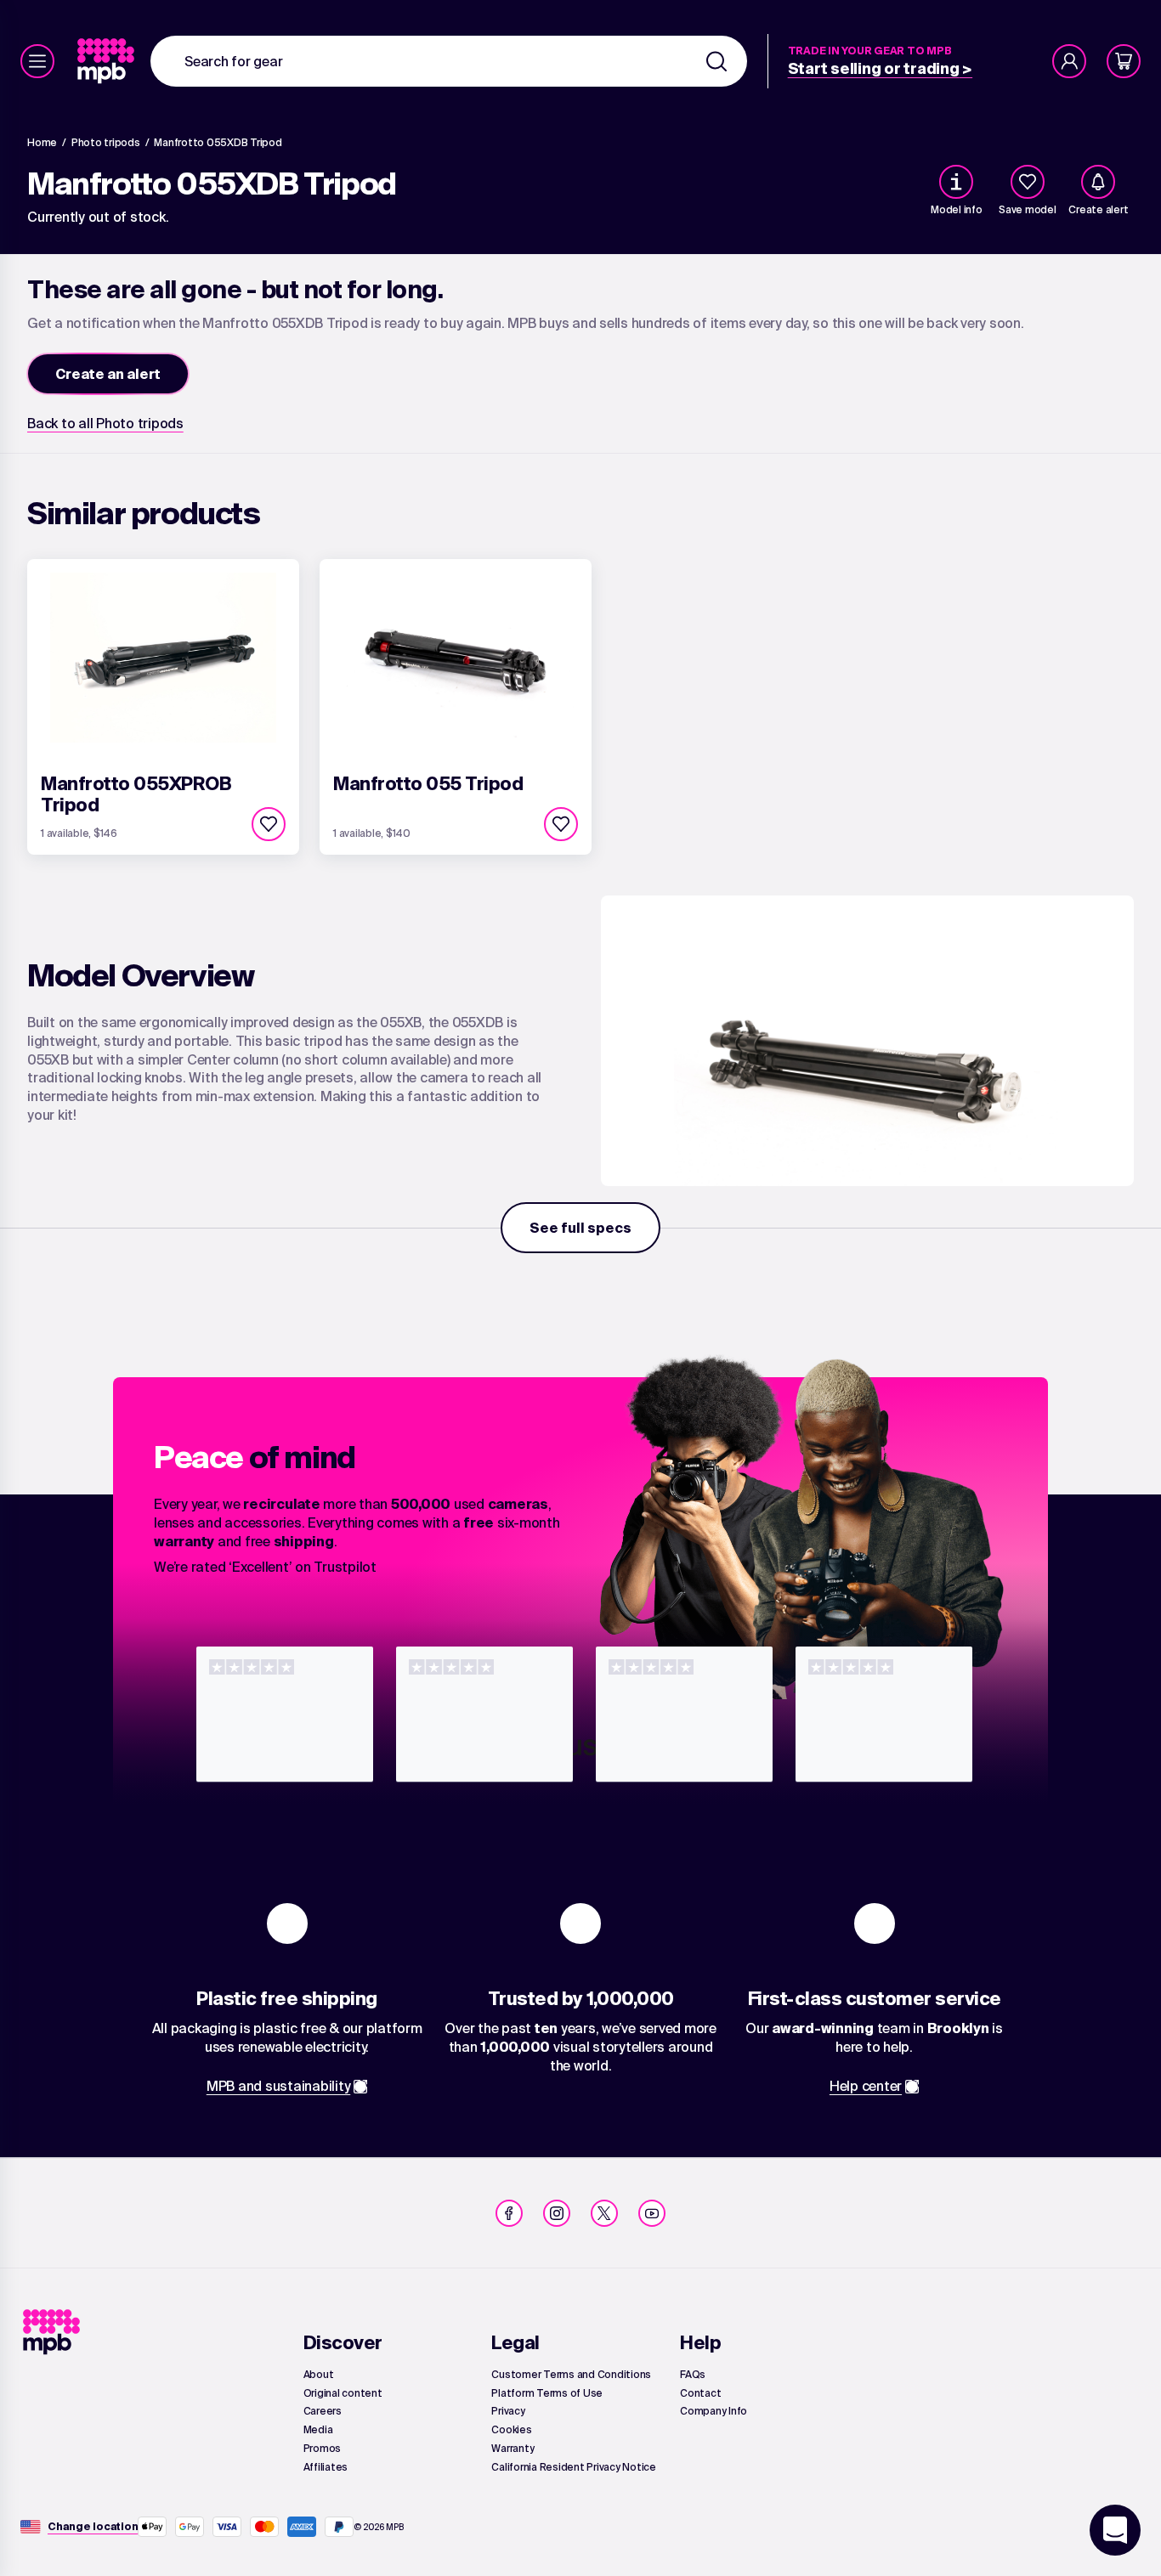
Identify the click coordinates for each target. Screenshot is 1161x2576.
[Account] (1069, 61)
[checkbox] (1028, 182)
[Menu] (37, 61)
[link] (108, 61)
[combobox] (449, 61)
